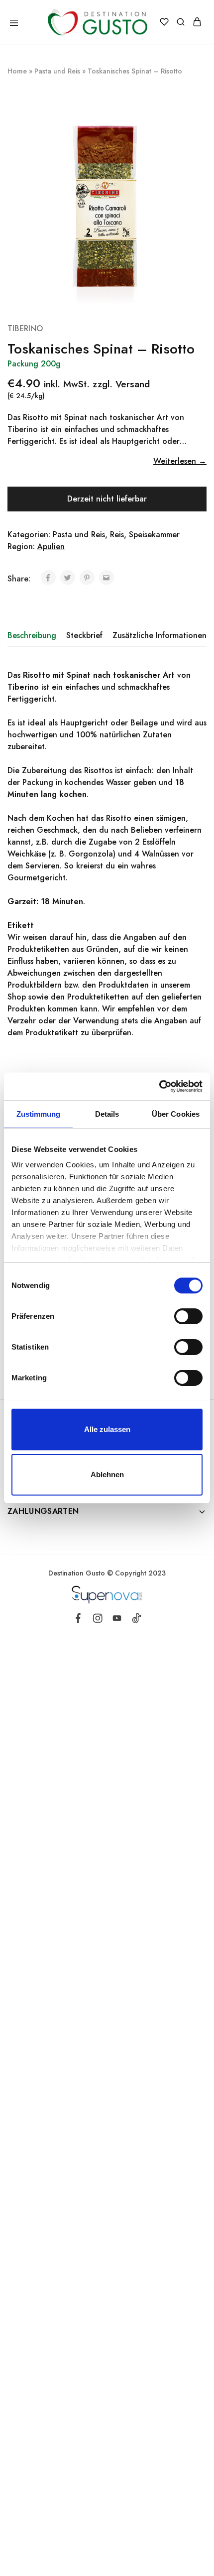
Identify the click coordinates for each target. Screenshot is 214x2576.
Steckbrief (84, 635)
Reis (117, 535)
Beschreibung (32, 635)
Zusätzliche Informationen (160, 635)
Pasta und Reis (57, 71)
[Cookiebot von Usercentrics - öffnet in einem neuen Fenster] (159, 1086)
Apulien (51, 546)
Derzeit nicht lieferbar (107, 499)
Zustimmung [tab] (39, 1114)
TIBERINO (25, 328)
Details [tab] (107, 1114)
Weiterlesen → (180, 461)
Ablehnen (107, 1474)
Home (17, 71)
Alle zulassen (107, 1429)
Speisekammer (154, 535)
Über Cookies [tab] (176, 1114)
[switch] (188, 1316)
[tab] (34, 636)
